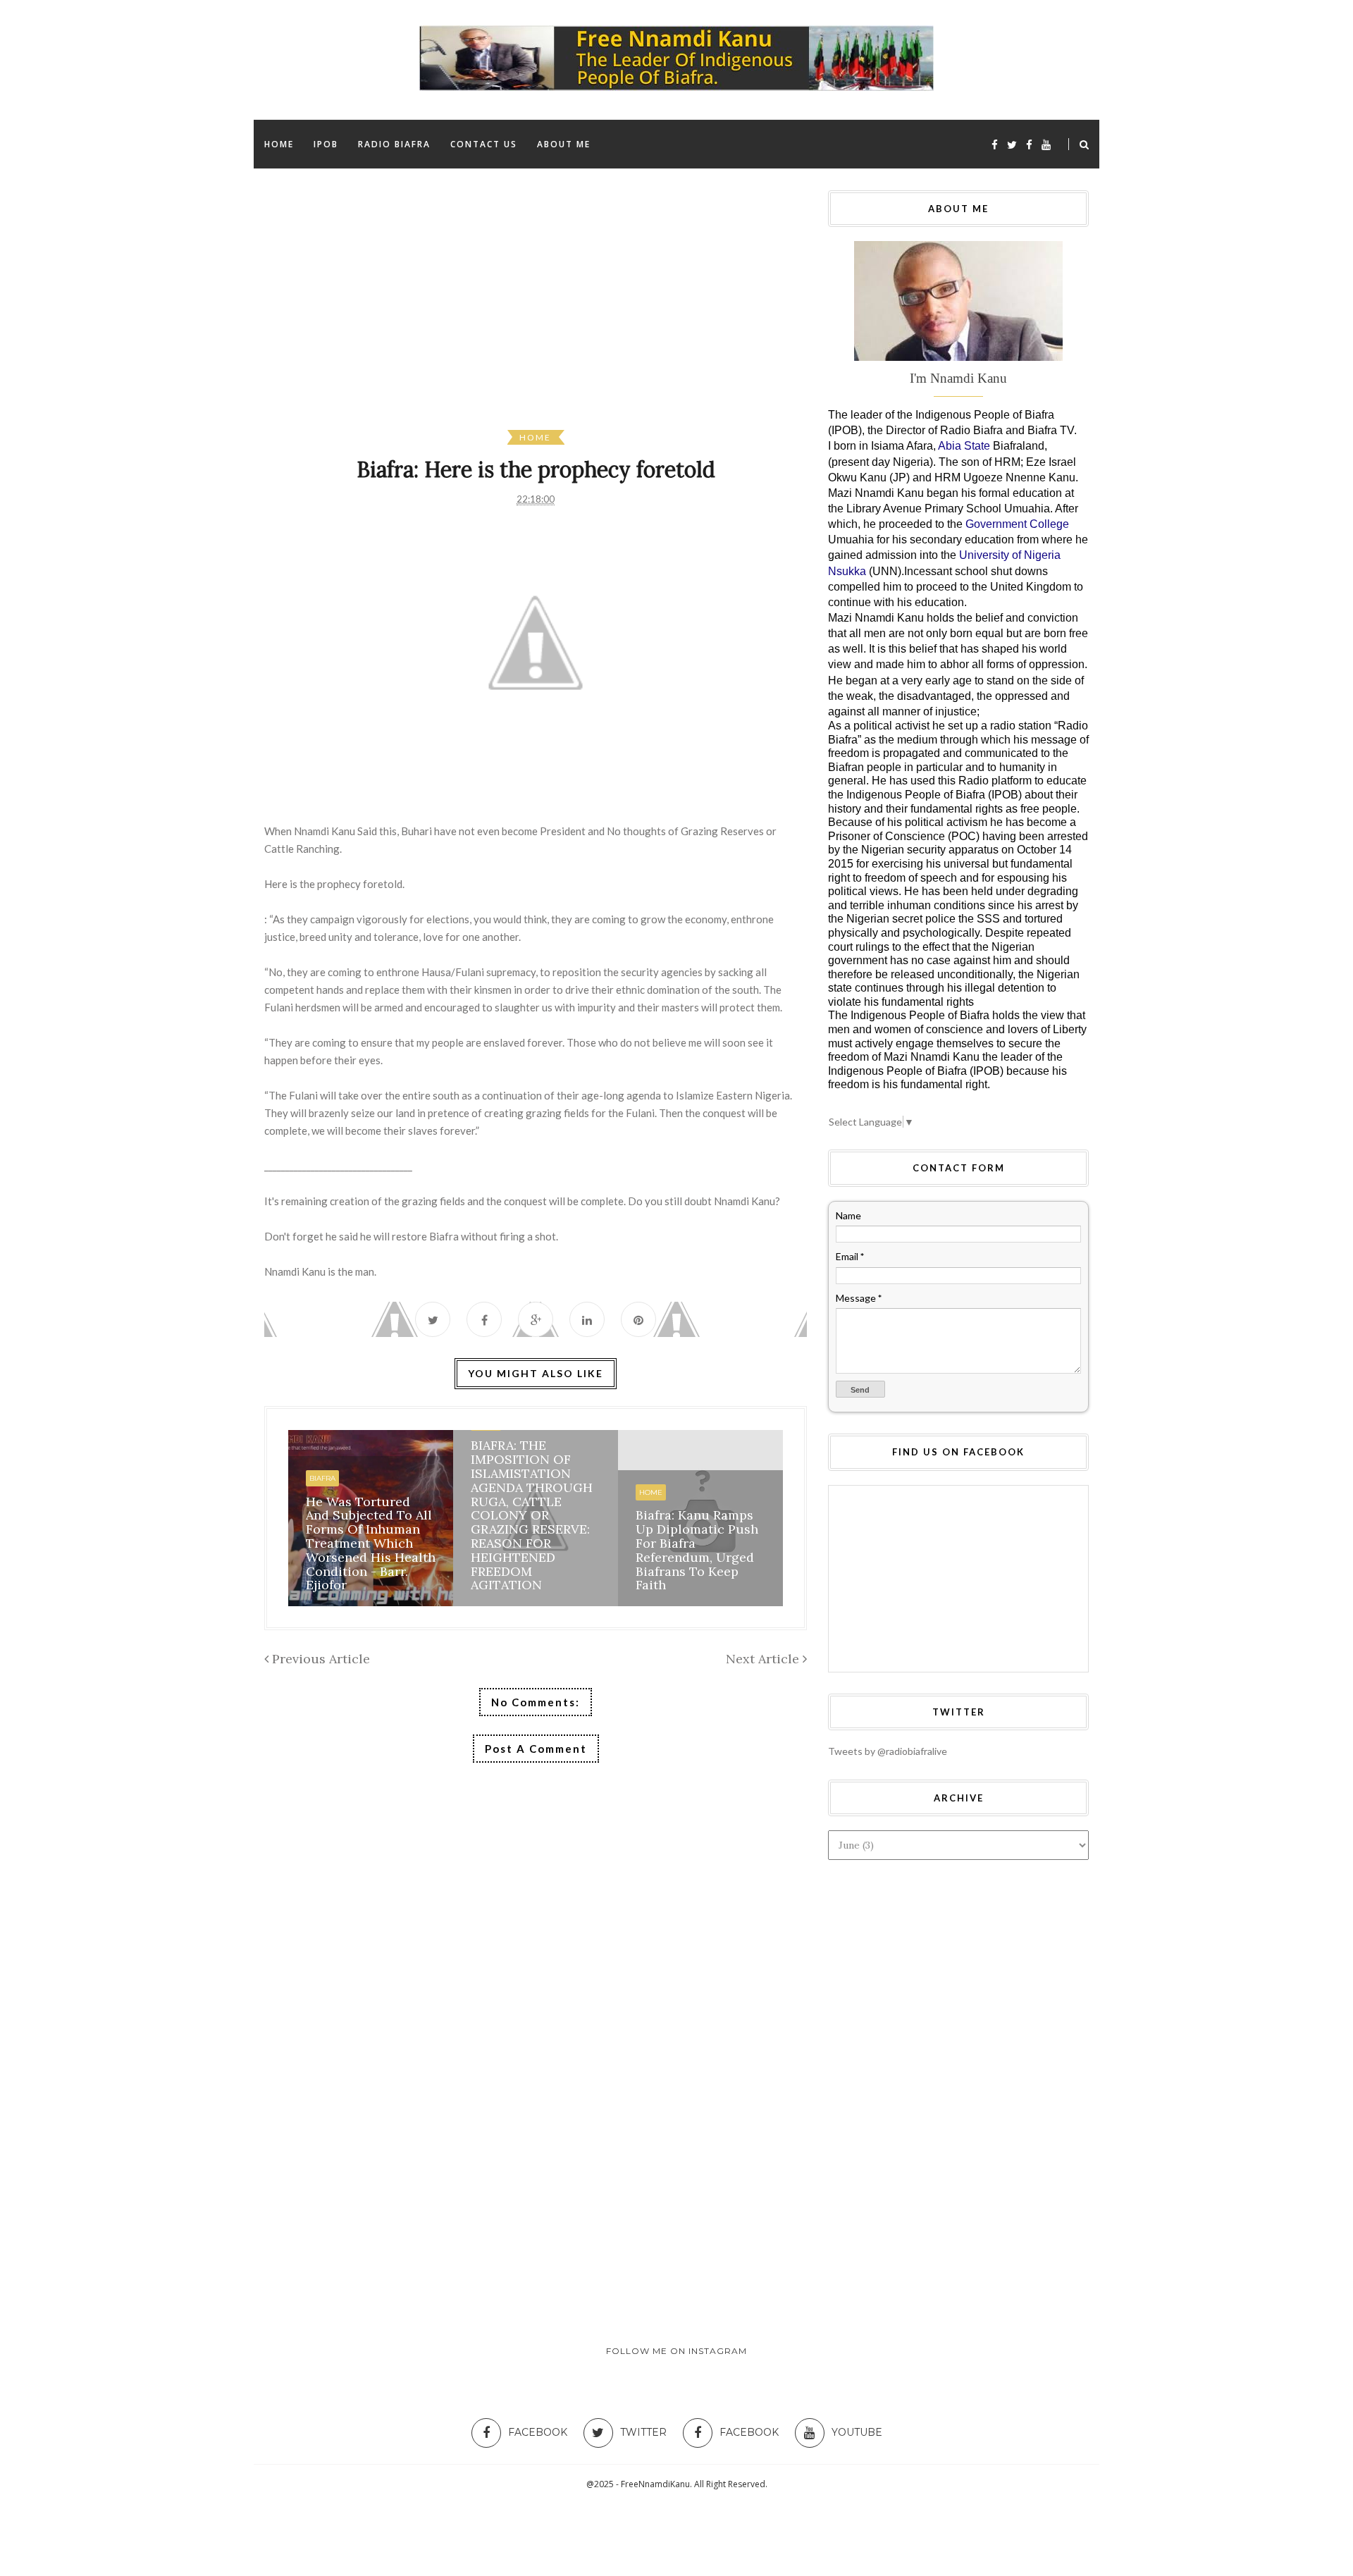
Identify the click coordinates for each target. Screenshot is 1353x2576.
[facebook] (995, 144)
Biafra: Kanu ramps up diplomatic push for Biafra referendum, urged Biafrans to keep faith (697, 1550)
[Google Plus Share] (536, 1319)
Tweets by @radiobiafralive (888, 1751)
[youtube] (1046, 144)
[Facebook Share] (484, 1319)
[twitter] (1012, 144)
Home (535, 437)
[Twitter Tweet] (433, 1319)
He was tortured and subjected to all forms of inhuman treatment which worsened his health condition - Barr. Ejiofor (371, 1543)
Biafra (322, 1478)
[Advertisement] (687, 310)
